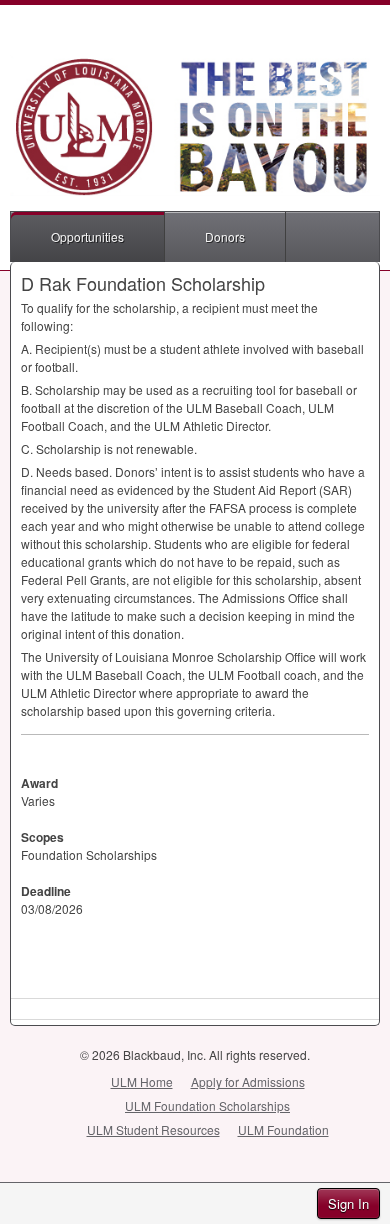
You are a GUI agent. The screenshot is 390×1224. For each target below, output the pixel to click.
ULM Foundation (283, 1129)
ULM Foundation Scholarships (207, 1105)
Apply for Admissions (248, 1081)
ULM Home (142, 1081)
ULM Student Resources (153, 1129)
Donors (225, 236)
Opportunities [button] (87, 236)
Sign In (348, 1203)
